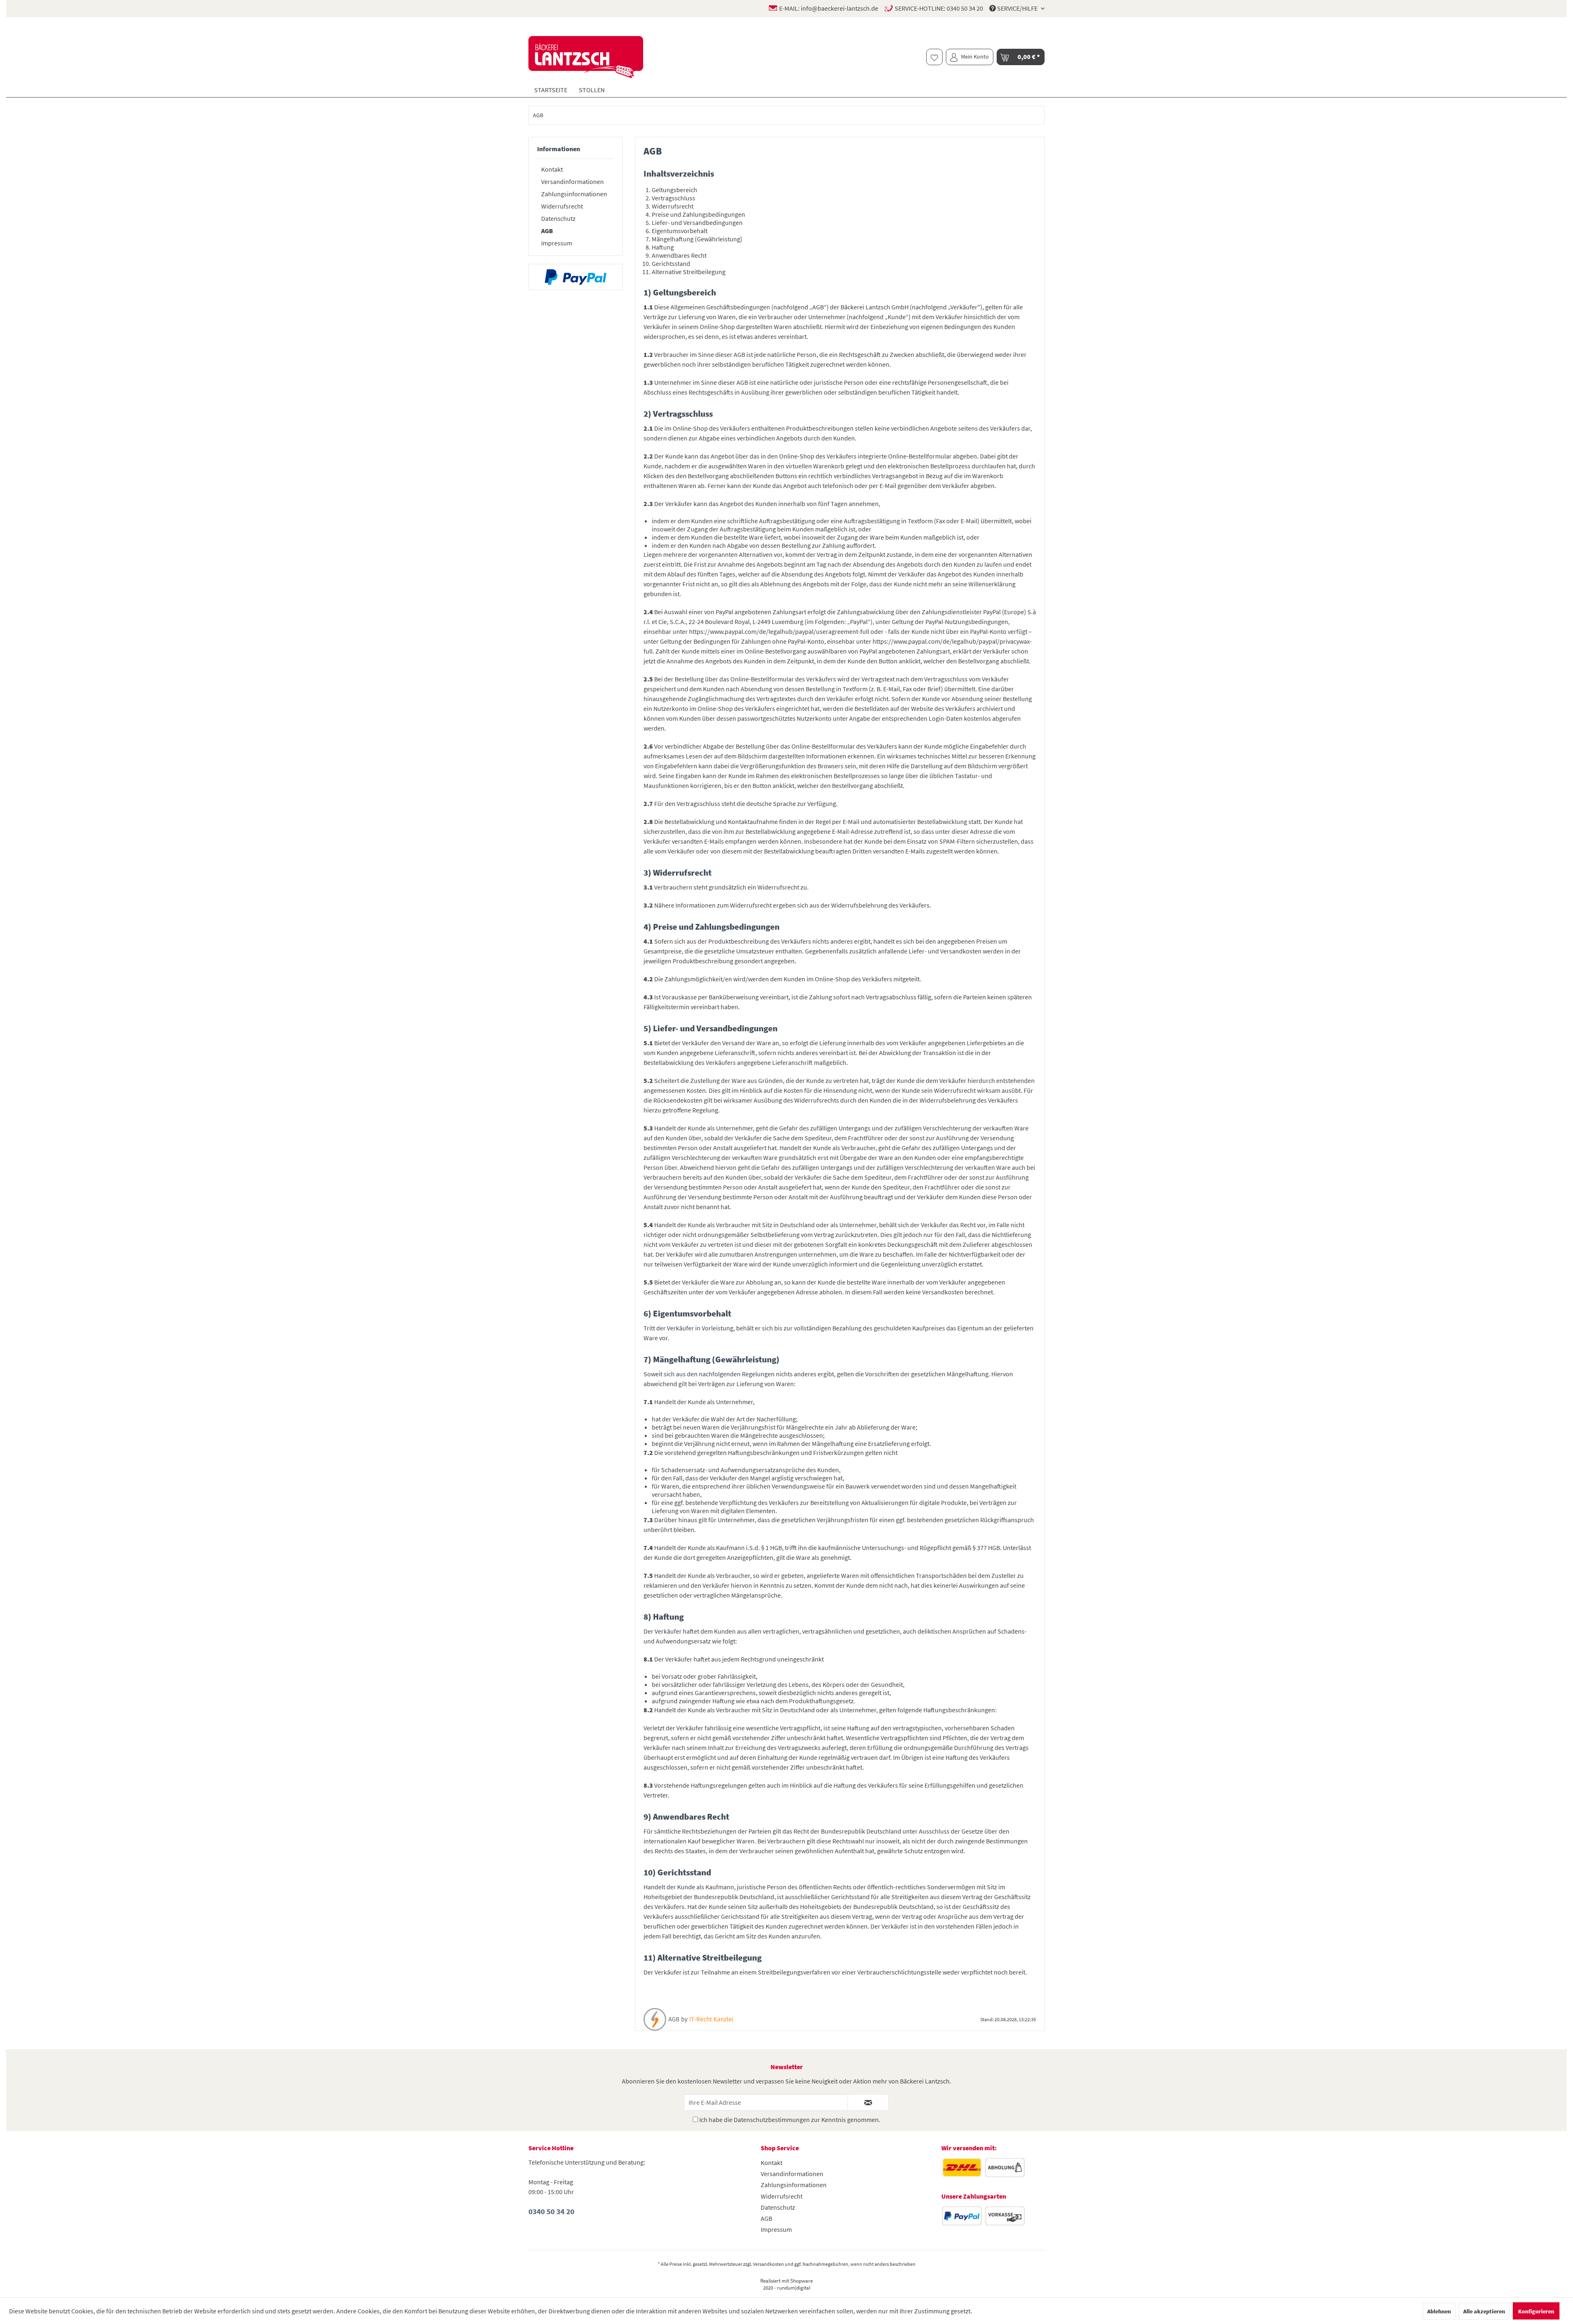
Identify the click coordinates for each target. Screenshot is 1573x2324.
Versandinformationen (572, 182)
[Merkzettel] (934, 57)
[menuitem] (934, 57)
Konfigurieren (1536, 2311)
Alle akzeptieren (1484, 2311)
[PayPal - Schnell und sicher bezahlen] (576, 277)
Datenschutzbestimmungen (772, 2120)
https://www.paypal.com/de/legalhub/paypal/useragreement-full (779, 631)
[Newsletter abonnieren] (868, 2102)
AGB (547, 231)
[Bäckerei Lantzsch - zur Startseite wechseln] (592, 57)
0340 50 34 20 (965, 8)
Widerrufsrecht (562, 206)
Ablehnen (1439, 2311)
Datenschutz (558, 218)
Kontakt (552, 169)
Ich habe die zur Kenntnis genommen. (790, 2120)
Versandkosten (768, 2264)
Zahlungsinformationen (574, 194)
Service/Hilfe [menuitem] (1017, 8)
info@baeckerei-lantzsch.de (840, 8)
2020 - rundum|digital (787, 2288)
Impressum (557, 243)
